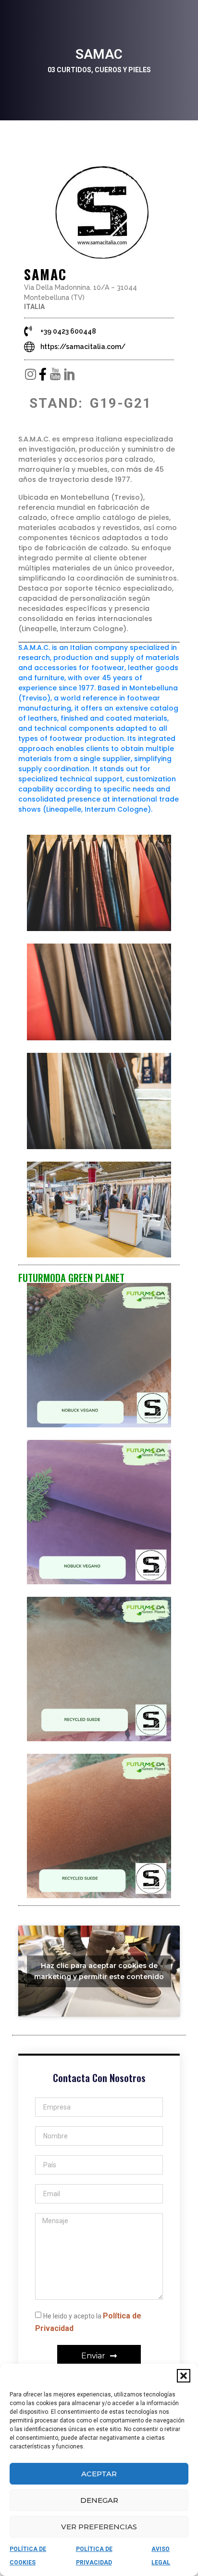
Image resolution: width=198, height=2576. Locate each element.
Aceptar (99, 2474)
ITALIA (34, 307)
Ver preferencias (99, 2527)
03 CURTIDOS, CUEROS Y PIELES (99, 70)
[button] (184, 2376)
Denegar (99, 2500)
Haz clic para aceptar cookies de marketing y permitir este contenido (99, 1971)
